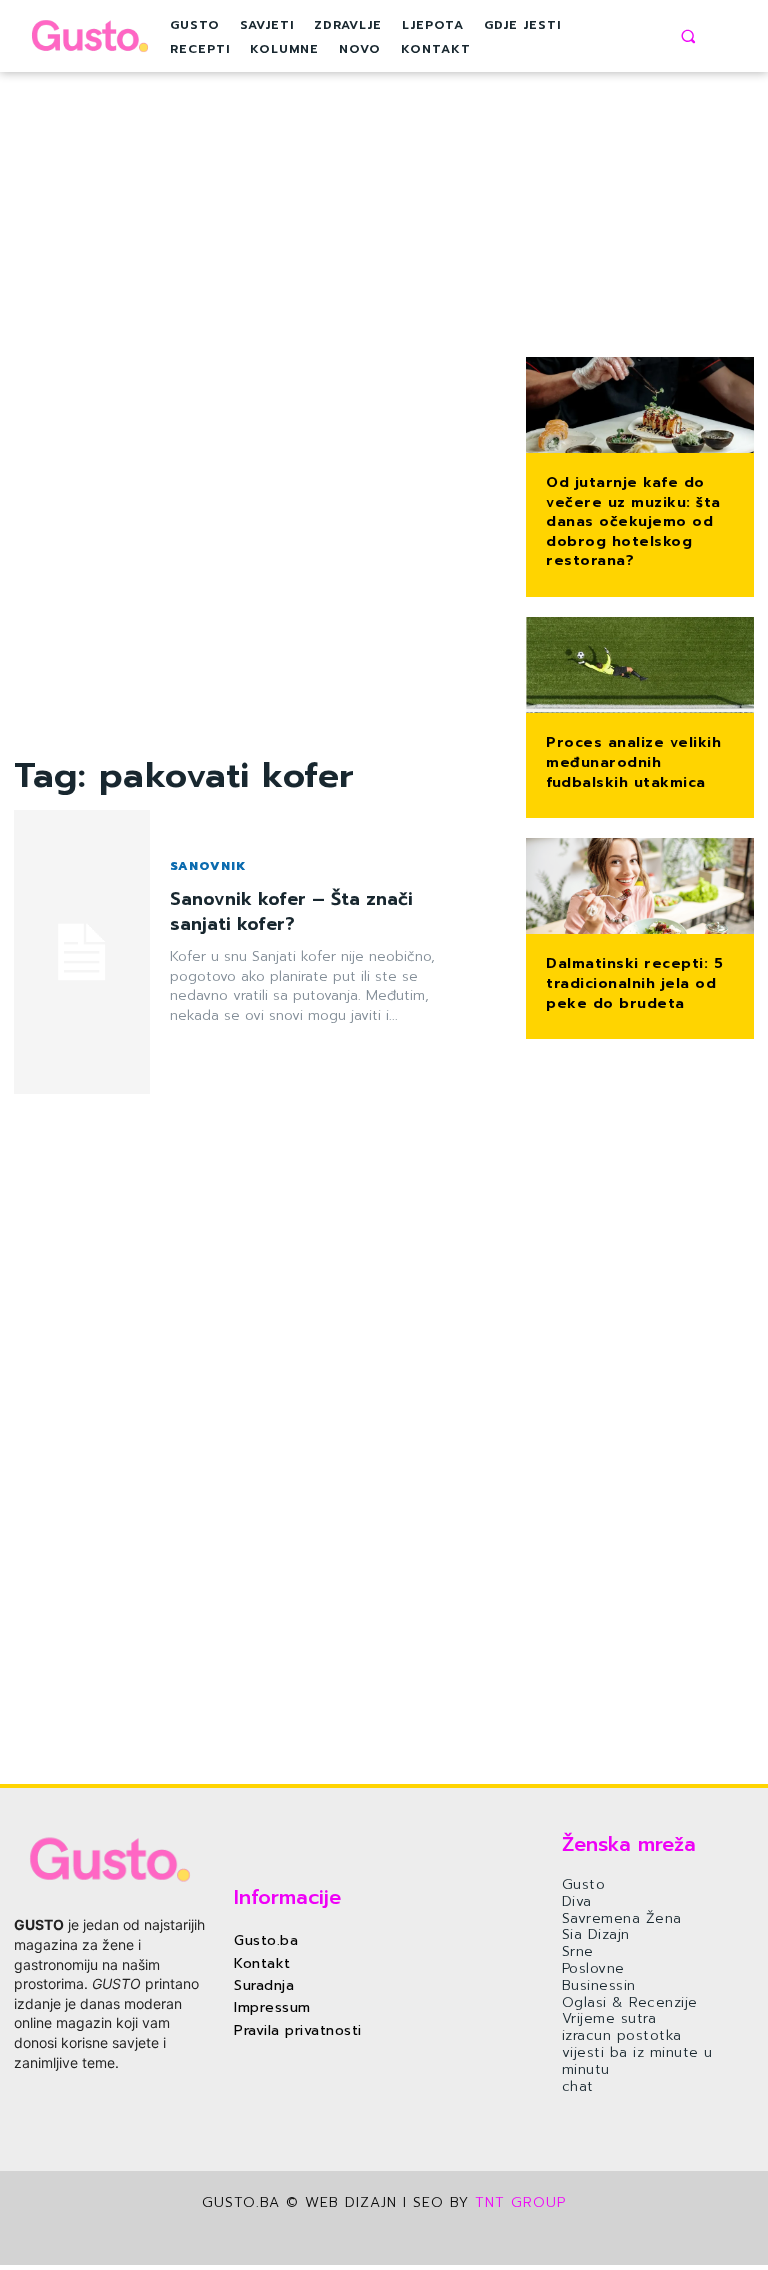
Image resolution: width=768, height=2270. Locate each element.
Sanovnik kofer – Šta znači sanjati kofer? (291, 911)
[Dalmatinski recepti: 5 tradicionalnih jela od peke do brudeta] (640, 888)
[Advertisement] (256, 452)
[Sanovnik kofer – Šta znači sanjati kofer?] (82, 952)
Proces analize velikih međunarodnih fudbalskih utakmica (633, 762)
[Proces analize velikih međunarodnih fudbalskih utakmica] (640, 667)
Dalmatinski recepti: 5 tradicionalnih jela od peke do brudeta (634, 983)
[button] (688, 36)
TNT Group (520, 2202)
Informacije (287, 1897)
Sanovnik (208, 866)
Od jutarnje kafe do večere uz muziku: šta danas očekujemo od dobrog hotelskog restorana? (633, 521)
